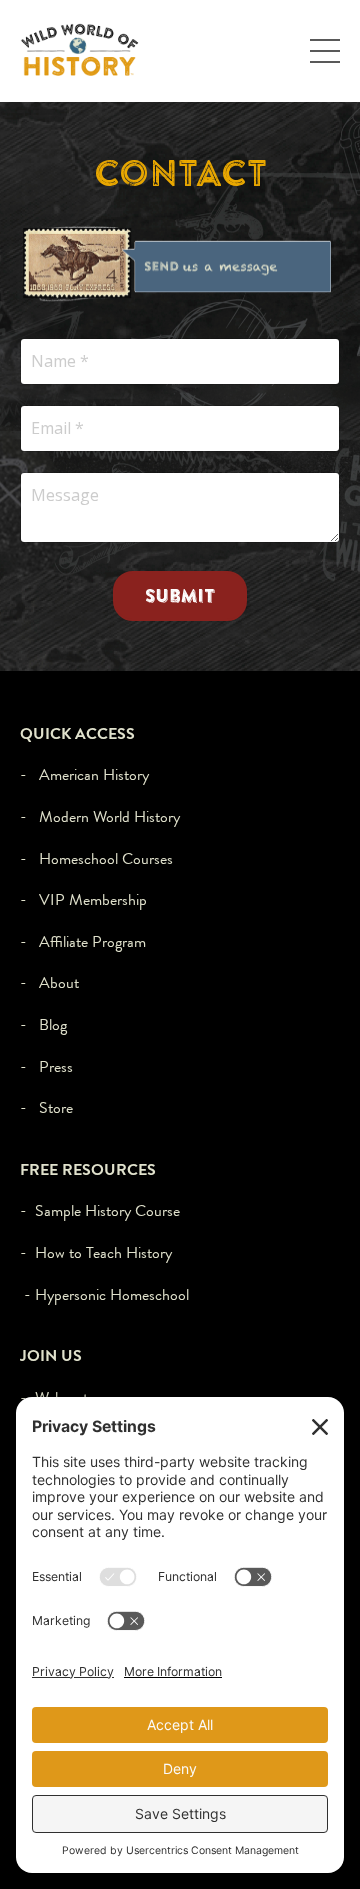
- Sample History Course (100, 1210)
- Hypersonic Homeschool (106, 1294)
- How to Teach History (96, 1252)
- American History (84, 774)
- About (49, 982)
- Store (46, 1107)
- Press (46, 1066)
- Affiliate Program (83, 941)
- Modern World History (100, 816)
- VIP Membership (83, 899)
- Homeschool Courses (96, 858)
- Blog (43, 1024)
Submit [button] (180, 595)
